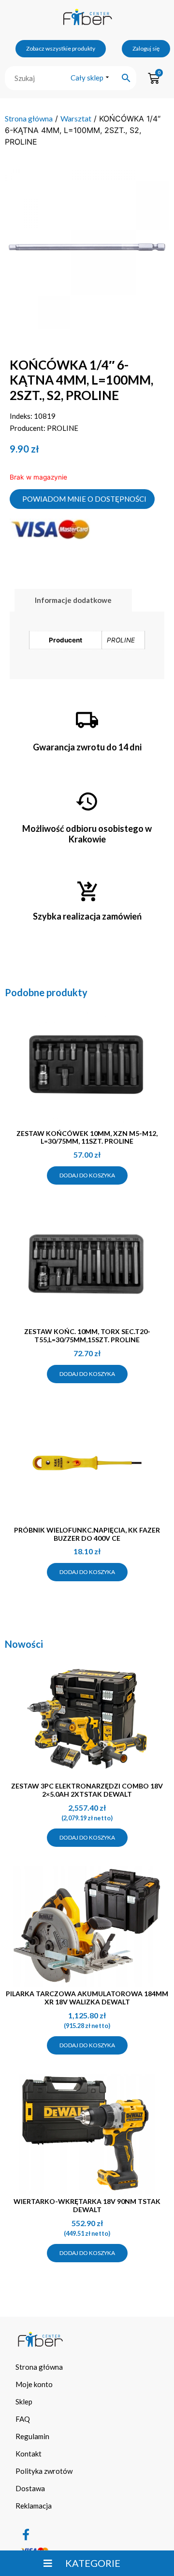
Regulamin (32, 2436)
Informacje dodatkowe (73, 600)
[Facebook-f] (26, 2535)
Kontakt (29, 2454)
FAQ (23, 2419)
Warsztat (76, 118)
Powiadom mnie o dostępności (84, 499)
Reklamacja (34, 2506)
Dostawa (30, 2488)
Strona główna (29, 118)
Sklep (24, 2402)
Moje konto (34, 2384)
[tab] (73, 600)
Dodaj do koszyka (87, 1175)
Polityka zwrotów (44, 2471)
